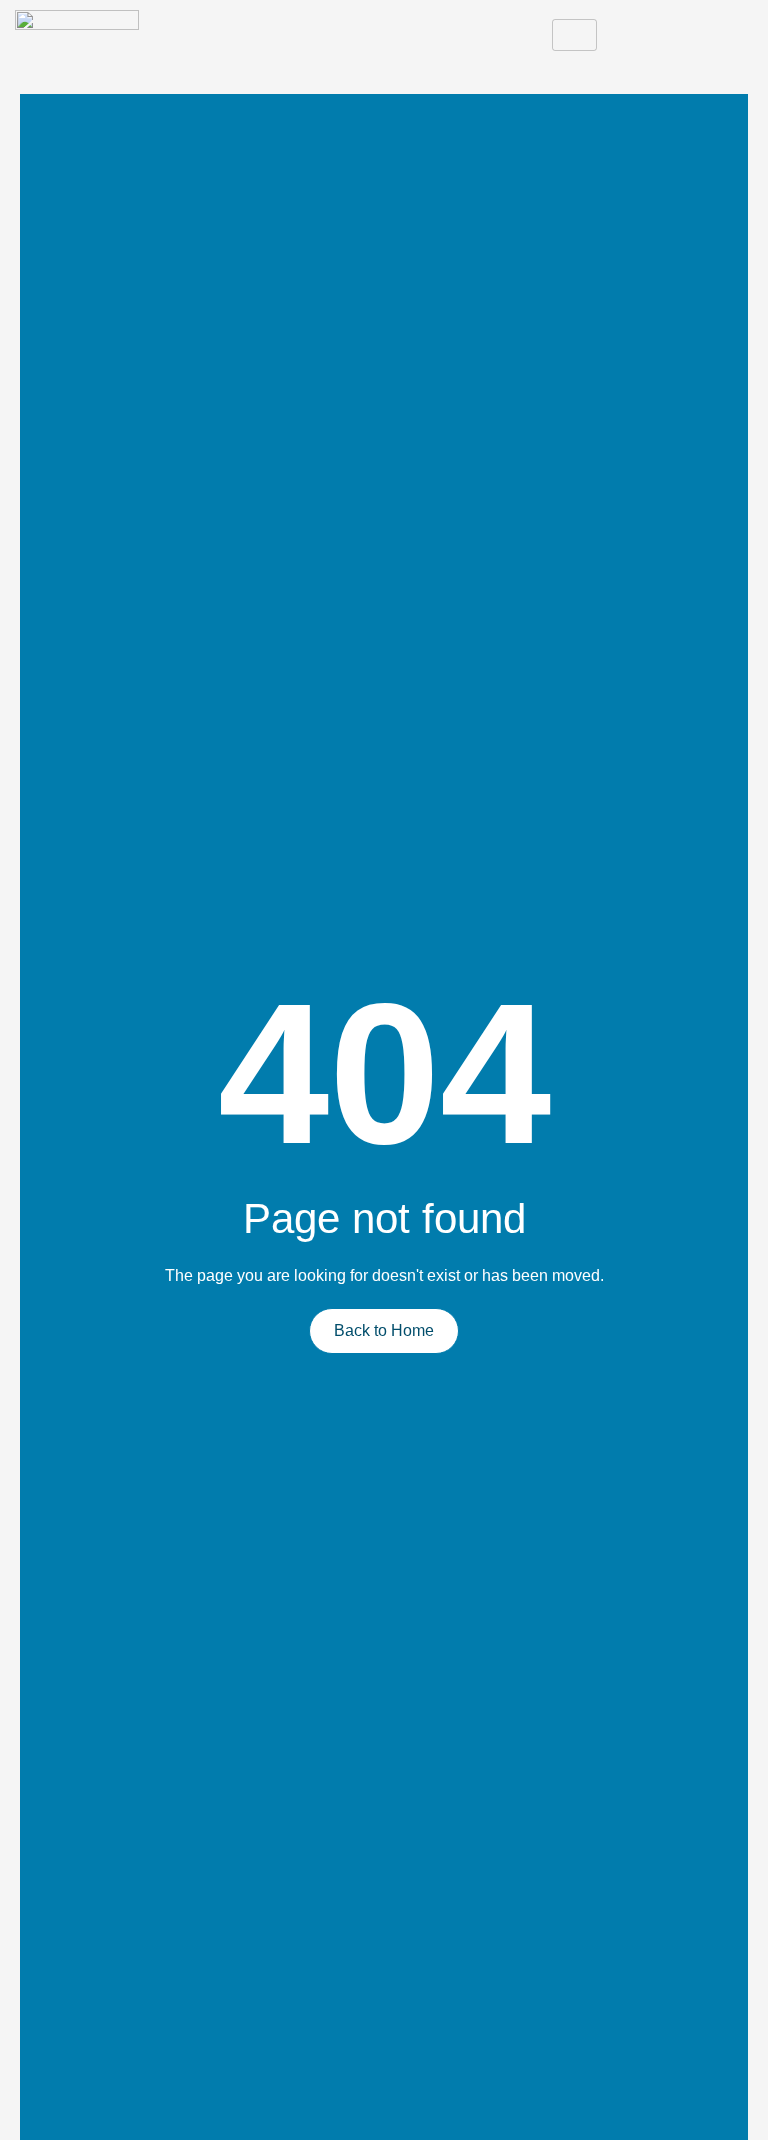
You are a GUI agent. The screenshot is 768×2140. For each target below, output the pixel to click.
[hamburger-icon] (574, 35)
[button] (732, 35)
